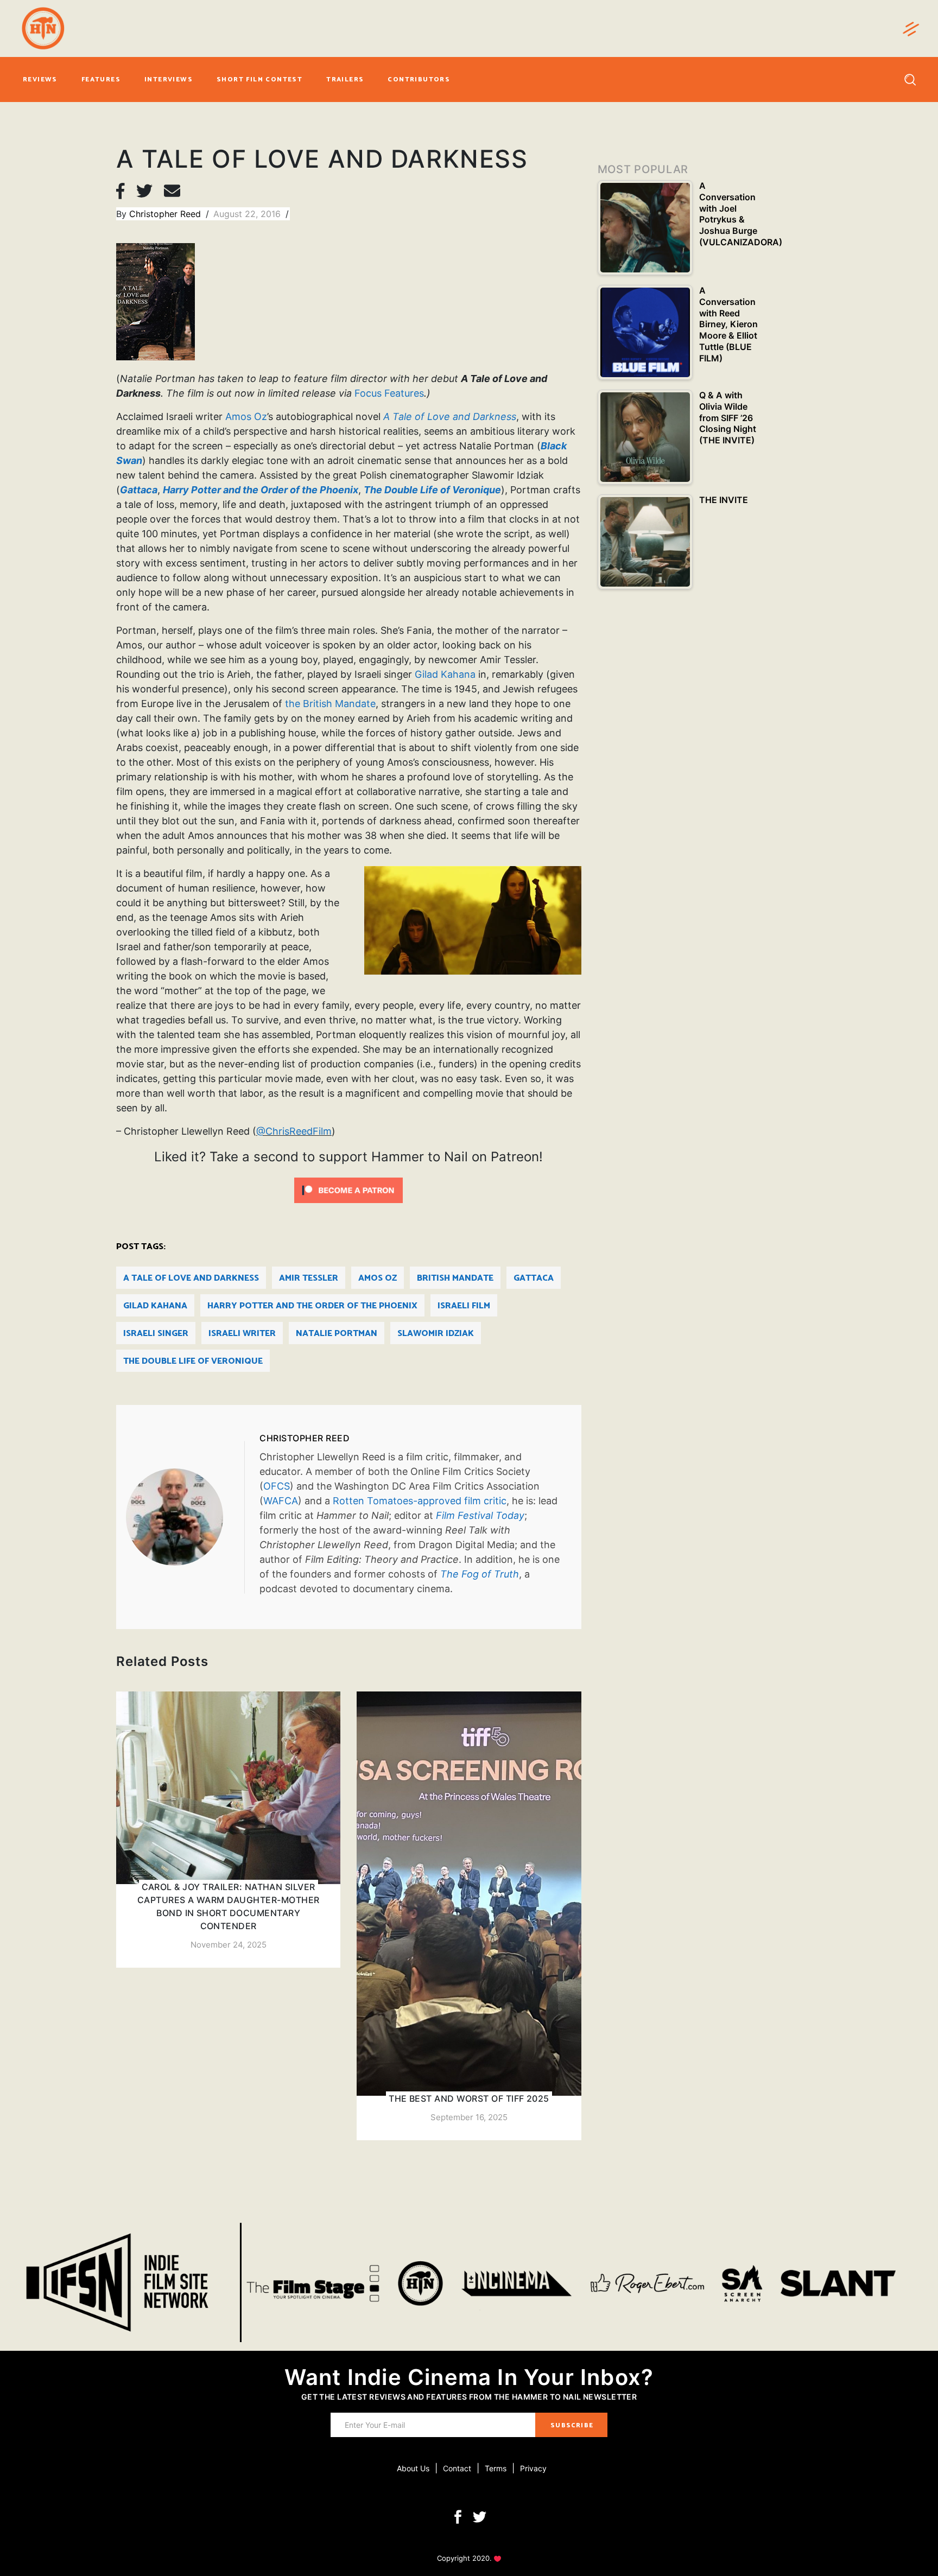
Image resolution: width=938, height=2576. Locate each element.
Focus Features (389, 393)
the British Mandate (330, 704)
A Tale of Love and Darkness (191, 1278)
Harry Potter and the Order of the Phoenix (312, 1306)
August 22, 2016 (248, 214)
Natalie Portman (337, 1334)
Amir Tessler (309, 1278)
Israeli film (464, 1306)
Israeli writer (242, 1334)
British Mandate (455, 1278)
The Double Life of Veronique (193, 1361)
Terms (496, 2468)
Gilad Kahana (445, 674)
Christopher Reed (166, 214)
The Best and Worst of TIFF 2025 (469, 2098)
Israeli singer (156, 1334)
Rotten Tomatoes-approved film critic (420, 1501)
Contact (457, 2468)
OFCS (277, 1486)
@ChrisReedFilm (294, 1131)
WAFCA (281, 1501)
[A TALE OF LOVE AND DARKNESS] (185, 1517)
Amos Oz (246, 416)
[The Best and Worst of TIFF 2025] (469, 1916)
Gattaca (534, 1278)
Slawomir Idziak (436, 1334)
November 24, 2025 (229, 1945)
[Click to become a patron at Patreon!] (348, 1190)
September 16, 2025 (469, 2117)
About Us (413, 2468)
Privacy (533, 2468)
